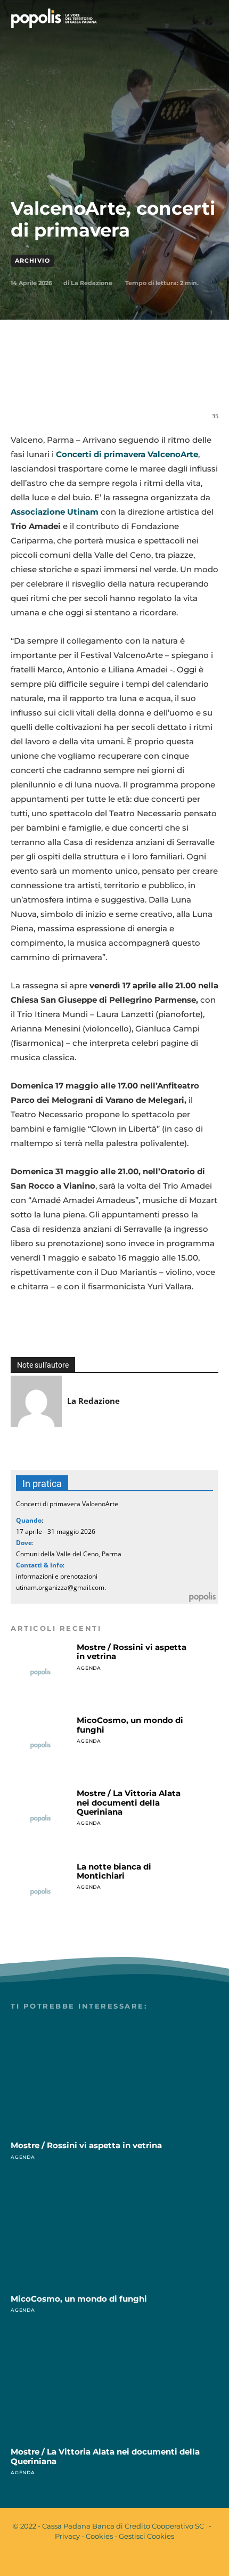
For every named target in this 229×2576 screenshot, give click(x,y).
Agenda (89, 1668)
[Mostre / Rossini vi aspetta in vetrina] (40, 1672)
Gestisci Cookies (146, 2536)
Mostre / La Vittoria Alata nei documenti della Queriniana (129, 1802)
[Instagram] (124, 2559)
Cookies (99, 2536)
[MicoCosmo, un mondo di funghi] (40, 1745)
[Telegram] (153, 381)
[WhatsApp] (104, 381)
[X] (79, 381)
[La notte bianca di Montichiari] (40, 1892)
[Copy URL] (202, 381)
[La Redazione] (36, 1401)
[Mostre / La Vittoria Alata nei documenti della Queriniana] (40, 1818)
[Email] (128, 381)
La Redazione (92, 283)
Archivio (32, 261)
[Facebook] (55, 381)
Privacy (67, 2536)
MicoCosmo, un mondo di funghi (130, 1725)
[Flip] (177, 381)
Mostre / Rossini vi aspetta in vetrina (132, 1652)
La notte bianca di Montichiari (114, 1871)
